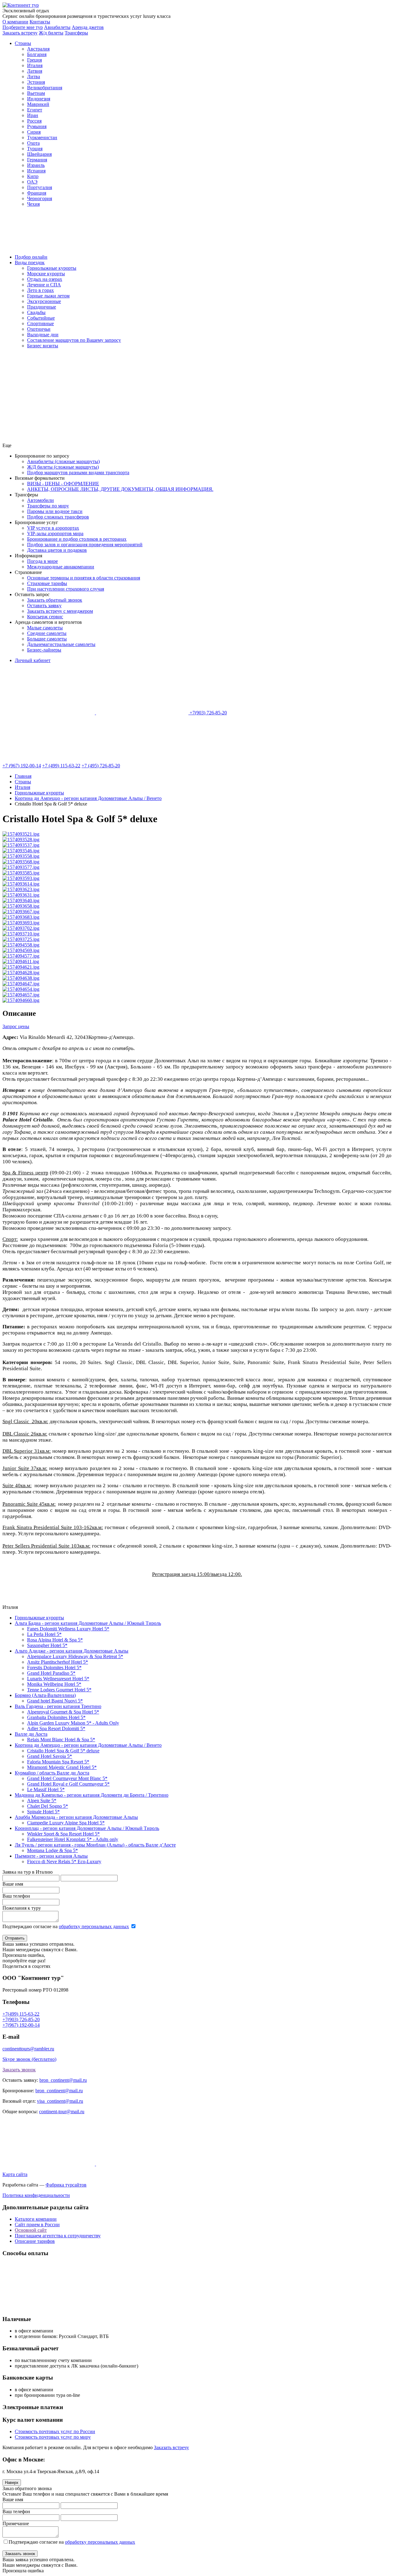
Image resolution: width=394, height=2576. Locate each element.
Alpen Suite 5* (42, 1801)
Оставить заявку (44, 606)
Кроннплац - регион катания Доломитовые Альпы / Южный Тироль (87, 1828)
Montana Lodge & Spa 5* (52, 1850)
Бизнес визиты (43, 346)
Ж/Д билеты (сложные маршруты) (63, 467)
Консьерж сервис (45, 617)
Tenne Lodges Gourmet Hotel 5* (59, 1690)
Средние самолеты (47, 633)
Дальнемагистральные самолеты (61, 644)
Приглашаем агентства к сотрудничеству (58, 2236)
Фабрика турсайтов (66, 2185)
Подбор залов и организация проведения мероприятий (85, 545)
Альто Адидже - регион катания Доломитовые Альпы (72, 1651)
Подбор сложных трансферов (58, 517)
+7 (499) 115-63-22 (61, 766)
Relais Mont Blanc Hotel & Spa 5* (61, 1740)
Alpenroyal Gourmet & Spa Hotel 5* (63, 1712)
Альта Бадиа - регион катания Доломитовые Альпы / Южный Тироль (88, 1623)
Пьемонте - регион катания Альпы (51, 1856)
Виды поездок (30, 262)
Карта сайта (15, 2174)
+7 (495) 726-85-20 (101, 766)
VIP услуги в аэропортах (53, 528)
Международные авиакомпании (61, 567)
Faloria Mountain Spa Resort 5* (58, 1762)
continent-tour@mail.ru (62, 2112)
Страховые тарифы (47, 583)
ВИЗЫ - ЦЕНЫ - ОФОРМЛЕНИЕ (63, 484)
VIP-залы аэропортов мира (55, 533)
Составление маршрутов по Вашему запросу (74, 340)
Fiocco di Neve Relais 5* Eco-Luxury (64, 1861)
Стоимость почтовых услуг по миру (53, 2437)
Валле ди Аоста (31, 1734)
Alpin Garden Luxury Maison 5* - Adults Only (73, 1723)
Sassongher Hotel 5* (47, 1645)
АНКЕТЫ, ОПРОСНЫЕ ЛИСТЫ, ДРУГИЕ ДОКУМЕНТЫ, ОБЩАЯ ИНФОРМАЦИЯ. (120, 489)
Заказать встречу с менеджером (60, 611)
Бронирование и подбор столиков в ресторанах (77, 539)
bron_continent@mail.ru (63, 2080)
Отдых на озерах (45, 279)
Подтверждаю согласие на (66, 1926)
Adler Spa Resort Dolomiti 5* (56, 1728)
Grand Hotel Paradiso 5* (51, 1673)
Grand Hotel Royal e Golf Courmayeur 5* (68, 1784)
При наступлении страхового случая (66, 589)
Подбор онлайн (31, 257)
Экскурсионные (44, 301)
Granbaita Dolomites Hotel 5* (56, 1717)
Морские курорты (46, 274)
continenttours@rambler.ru (28, 2049)
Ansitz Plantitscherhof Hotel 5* (58, 1662)
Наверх (12, 2483)
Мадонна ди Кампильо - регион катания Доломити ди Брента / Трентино (92, 1795)
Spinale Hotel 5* (43, 1812)
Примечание (16, 2524)
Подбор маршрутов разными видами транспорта (78, 472)
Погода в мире (42, 561)
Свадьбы (36, 312)
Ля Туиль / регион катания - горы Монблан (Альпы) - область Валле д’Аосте (95, 1845)
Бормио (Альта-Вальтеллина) (45, 1695)
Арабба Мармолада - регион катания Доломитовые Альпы (76, 1817)
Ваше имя (13, 1884)
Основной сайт (31, 2230)
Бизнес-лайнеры (44, 650)
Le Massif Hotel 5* (46, 1789)
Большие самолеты (47, 639)
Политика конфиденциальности (36, 2195)
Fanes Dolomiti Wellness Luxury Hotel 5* (68, 1629)
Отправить (15, 1938)
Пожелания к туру (22, 1908)
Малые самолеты (45, 628)
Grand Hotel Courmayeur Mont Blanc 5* (67, 1778)
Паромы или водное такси (55, 511)
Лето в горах (40, 290)
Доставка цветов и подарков (57, 550)
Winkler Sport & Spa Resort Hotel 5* (63, 1834)
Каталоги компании (36, 2219)
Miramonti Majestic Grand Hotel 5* (62, 1767)
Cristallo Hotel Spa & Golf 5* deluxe (63, 1751)
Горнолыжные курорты (52, 268)
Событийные (41, 318)
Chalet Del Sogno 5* (48, 1806)
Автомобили (40, 500)
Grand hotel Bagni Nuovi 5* (55, 1701)
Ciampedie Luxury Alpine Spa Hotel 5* (66, 1823)
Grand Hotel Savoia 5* (50, 1756)
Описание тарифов (35, 2241)
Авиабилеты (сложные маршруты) (63, 461)
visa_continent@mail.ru (60, 2101)
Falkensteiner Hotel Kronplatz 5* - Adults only (73, 1839)
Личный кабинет (33, 660)
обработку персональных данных (94, 1926)
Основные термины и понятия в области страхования (84, 578)
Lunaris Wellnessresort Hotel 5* (58, 1679)
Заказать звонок (19, 2070)
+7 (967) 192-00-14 (22, 766)
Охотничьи (39, 329)
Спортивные (40, 323)
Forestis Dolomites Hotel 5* (54, 1668)
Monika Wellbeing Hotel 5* (54, 1684)
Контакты (40, 22)
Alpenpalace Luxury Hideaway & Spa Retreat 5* (75, 1656)
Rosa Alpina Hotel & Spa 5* (55, 1640)
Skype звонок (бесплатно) (29, 2059)
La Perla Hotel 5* (44, 1634)
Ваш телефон (16, 1896)
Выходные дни (43, 335)
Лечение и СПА (44, 285)
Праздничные (42, 307)
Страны (23, 43)
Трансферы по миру (48, 506)
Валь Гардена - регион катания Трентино (58, 1706)
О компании (15, 22)
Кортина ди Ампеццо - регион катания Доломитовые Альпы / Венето (88, 1745)
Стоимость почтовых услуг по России (55, 2431)
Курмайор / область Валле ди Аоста (52, 1773)
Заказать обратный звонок (55, 600)
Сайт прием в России (37, 2225)
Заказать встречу (171, 2447)
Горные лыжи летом (48, 296)
